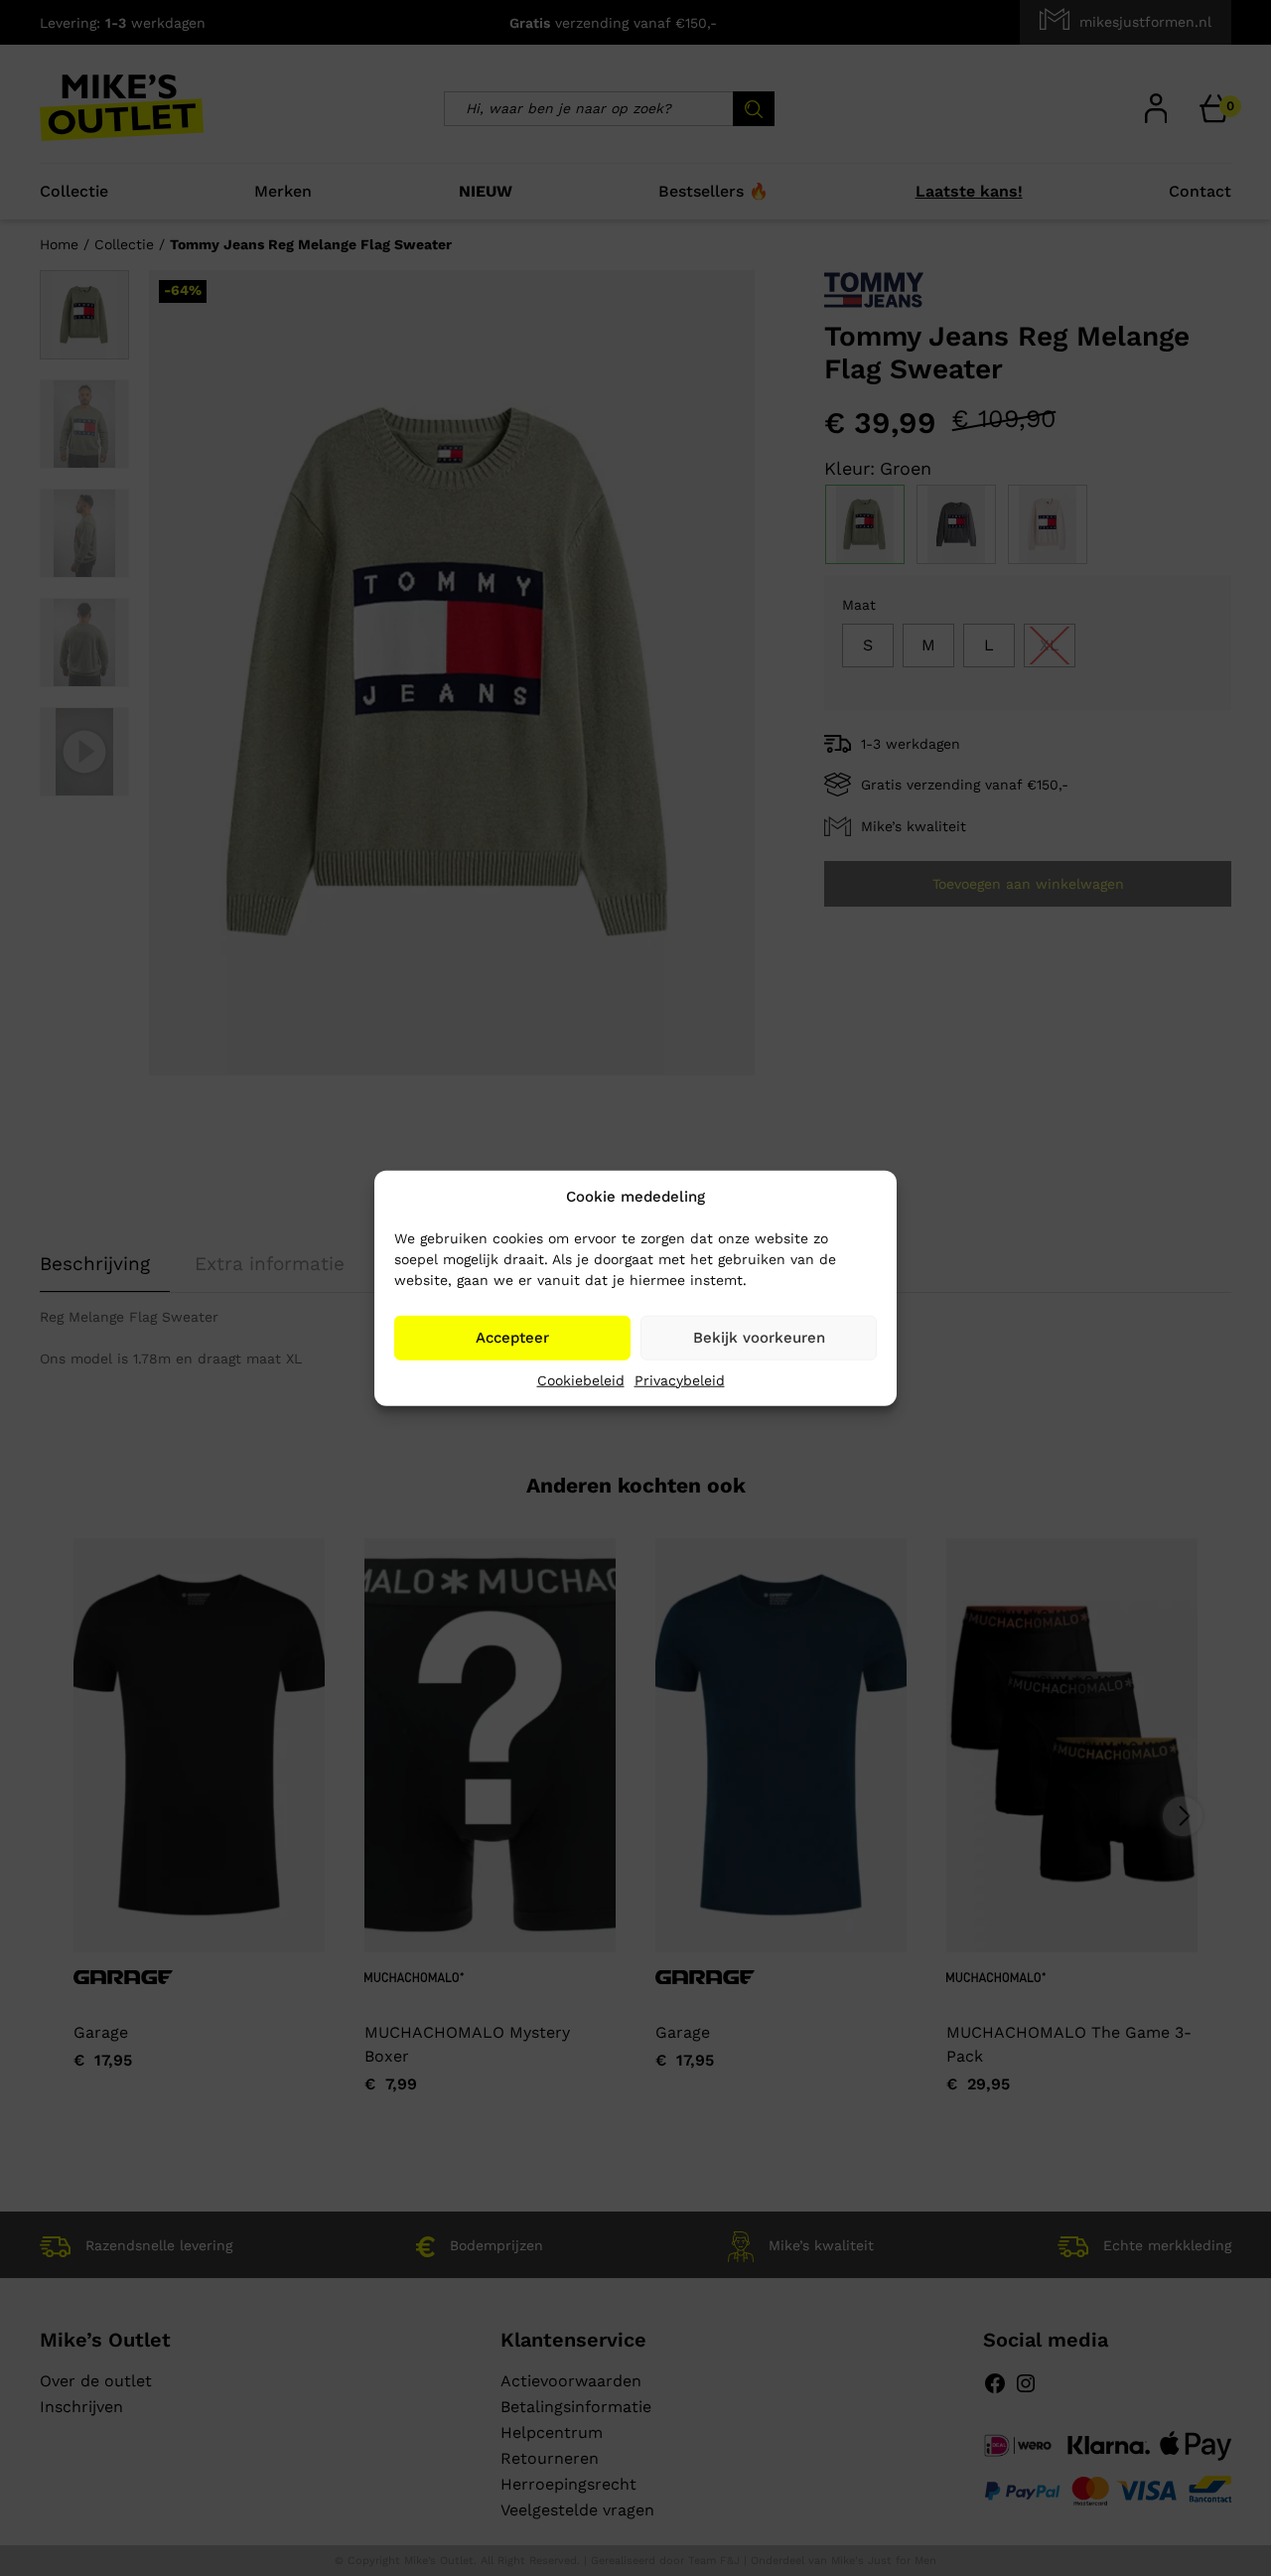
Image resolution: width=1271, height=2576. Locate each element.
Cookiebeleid (581, 1379)
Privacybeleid (680, 1379)
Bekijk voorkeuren (759, 1338)
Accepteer (512, 1338)
